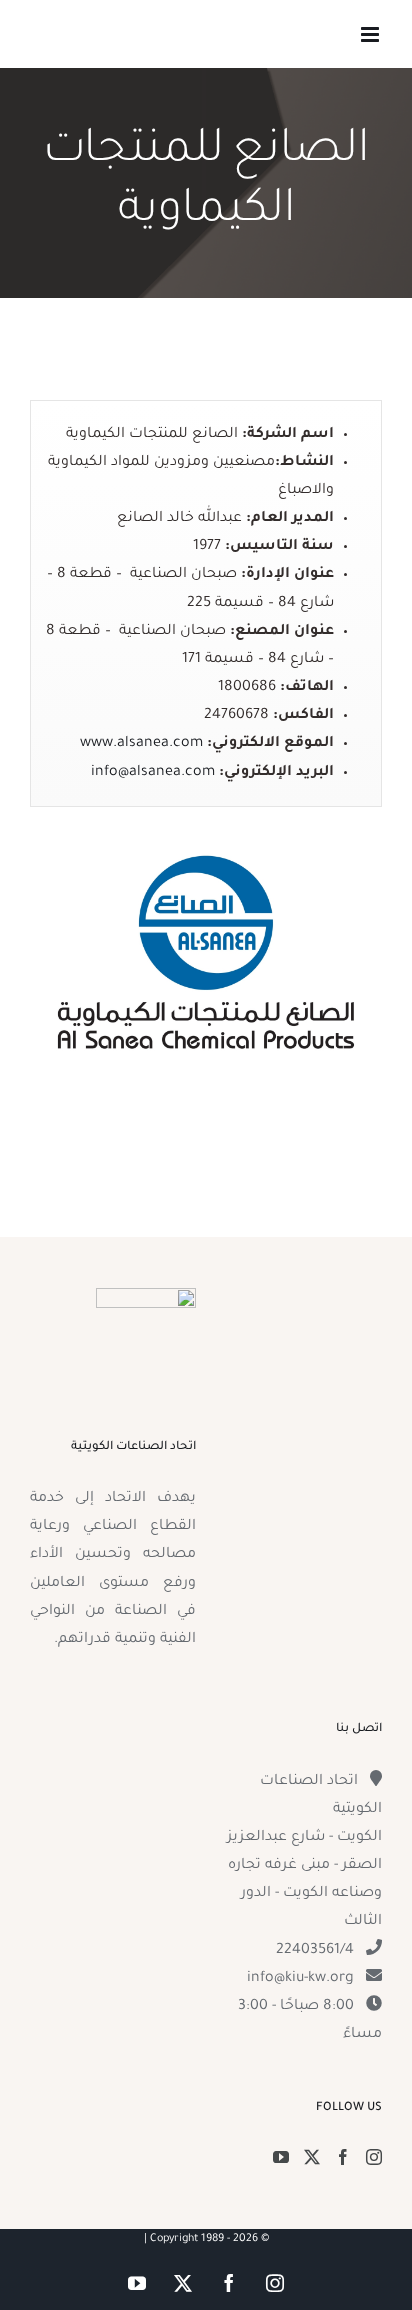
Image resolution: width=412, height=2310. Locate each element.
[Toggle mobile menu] (371, 34)
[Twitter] (312, 2157)
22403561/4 (315, 1951)
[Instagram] (374, 2157)
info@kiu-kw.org (300, 1979)
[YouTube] (281, 2157)
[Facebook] (343, 2157)
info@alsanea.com (153, 773)
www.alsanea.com (141, 744)
